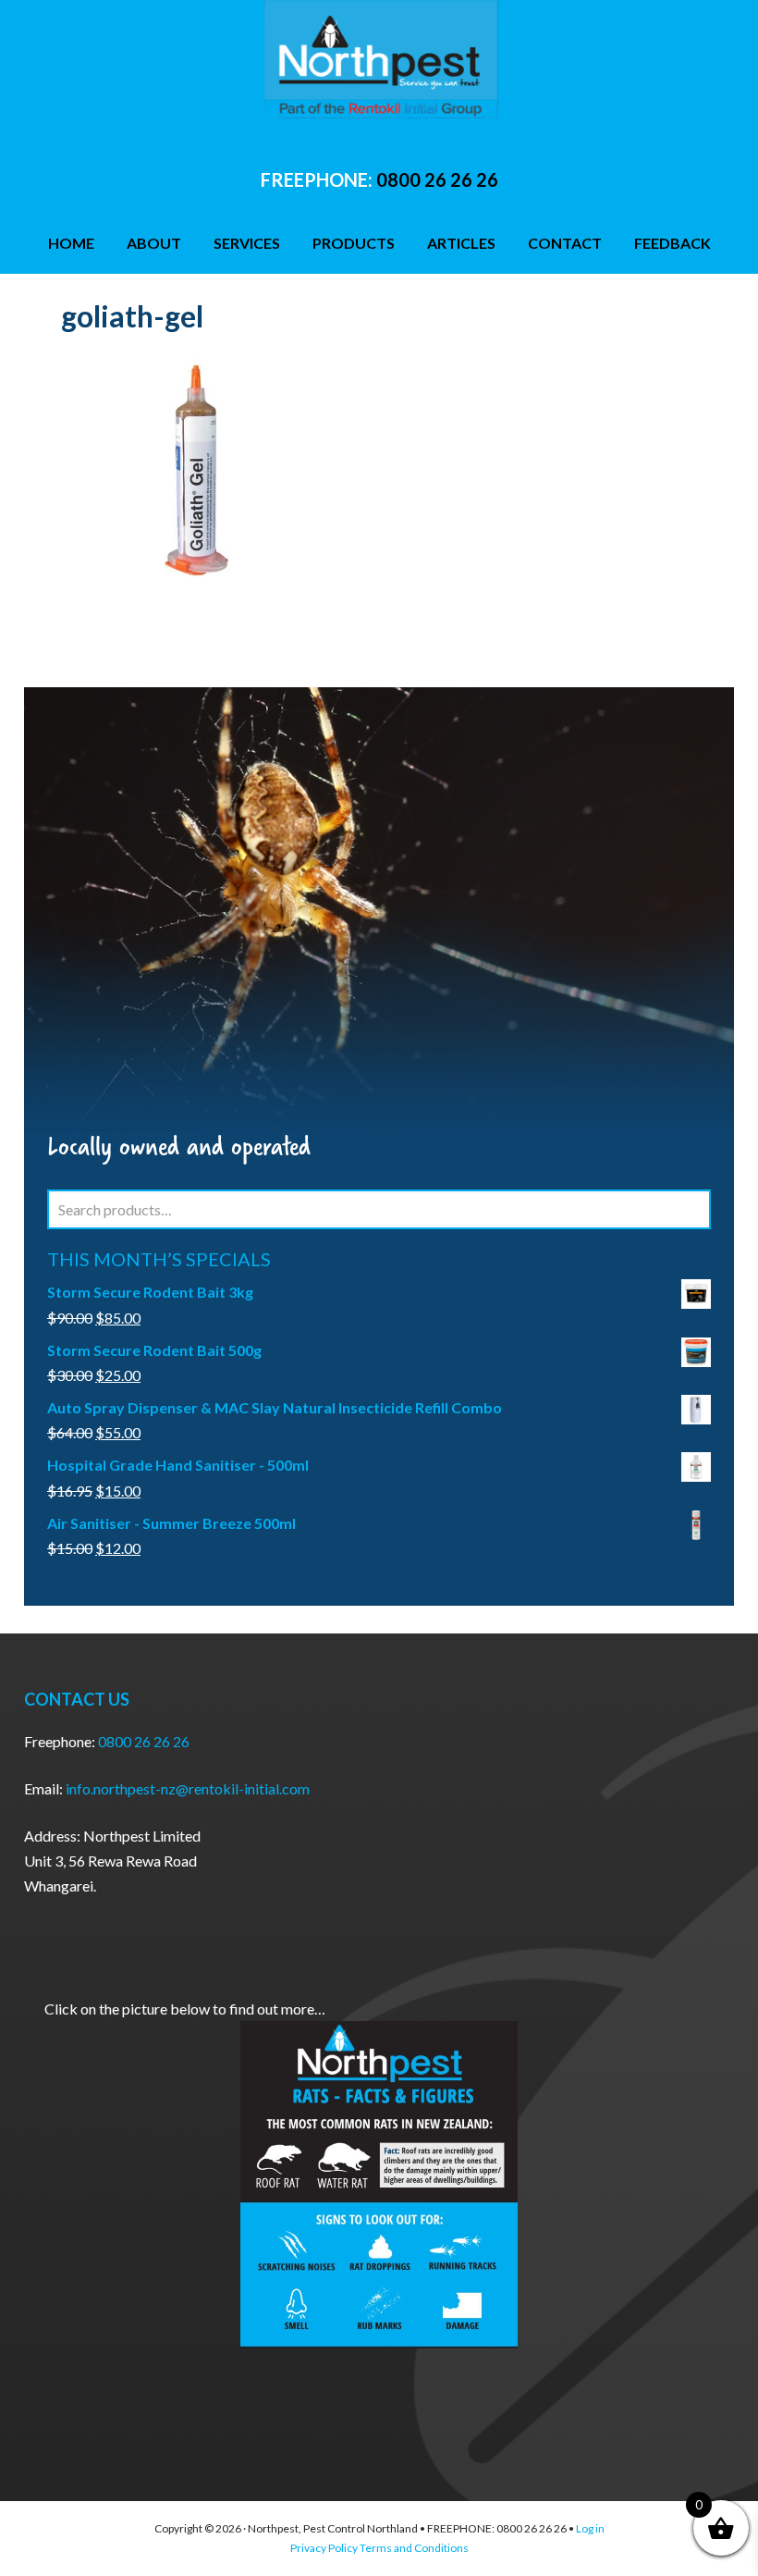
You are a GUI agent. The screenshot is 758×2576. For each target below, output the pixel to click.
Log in (590, 2528)
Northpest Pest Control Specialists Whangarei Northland (379, 65)
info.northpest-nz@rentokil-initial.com (188, 1788)
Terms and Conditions (414, 2548)
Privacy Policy (324, 2548)
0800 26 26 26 (437, 179)
